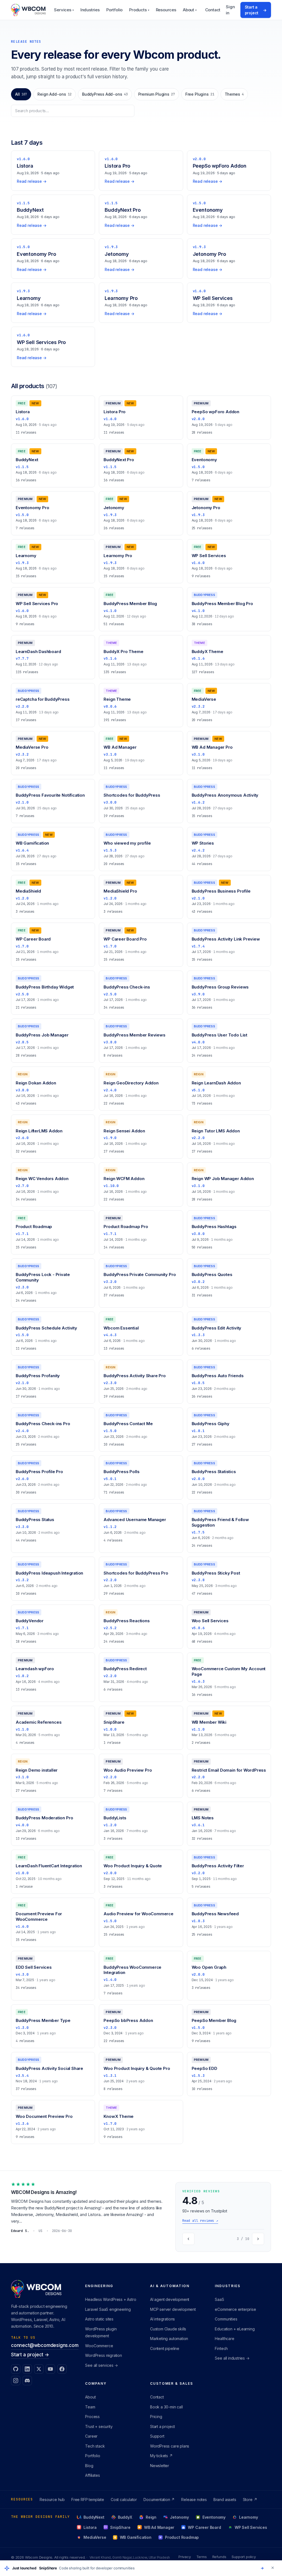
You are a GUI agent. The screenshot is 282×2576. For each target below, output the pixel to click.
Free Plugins (200, 94)
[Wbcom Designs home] (28, 10)
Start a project (256, 10)
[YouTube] (50, 2369)
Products (139, 10)
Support (157, 2436)
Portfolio (114, 10)
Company (96, 2383)
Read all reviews (200, 2221)
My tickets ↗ (161, 2456)
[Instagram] (16, 2381)
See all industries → (232, 2358)
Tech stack (95, 2446)
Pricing (156, 2417)
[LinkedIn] (27, 2369)
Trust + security (99, 2426)
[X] (39, 2369)
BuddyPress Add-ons (105, 94)
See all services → (101, 2365)
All (21, 94)
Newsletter (160, 2466)
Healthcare (224, 2339)
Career (91, 2436)
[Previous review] (188, 2239)
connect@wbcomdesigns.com (45, 2345)
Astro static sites (99, 2319)
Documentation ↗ (159, 2500)
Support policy (244, 2557)
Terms (202, 2557)
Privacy (185, 2557)
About (190, 10)
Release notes (194, 2500)
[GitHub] (16, 2369)
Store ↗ (250, 2500)
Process (92, 2417)
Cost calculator (124, 2500)
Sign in (230, 10)
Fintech (221, 2348)
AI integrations (162, 2319)
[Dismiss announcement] (273, 2568)
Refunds (219, 2557)
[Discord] (27, 2381)
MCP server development (173, 2309)
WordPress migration (103, 2355)
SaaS (219, 2299)
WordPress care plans (170, 2446)
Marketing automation (169, 2339)
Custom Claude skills (168, 2329)
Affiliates (92, 2475)
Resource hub (52, 2500)
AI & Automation (170, 2286)
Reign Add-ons (55, 94)
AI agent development (170, 2299)
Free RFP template (88, 2500)
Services (64, 10)
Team (90, 2407)
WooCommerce (99, 2346)
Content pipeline (165, 2348)
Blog (89, 2466)
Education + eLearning (235, 2329)
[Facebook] (62, 2369)
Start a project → (30, 2355)
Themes (234, 94)
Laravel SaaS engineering (108, 2309)
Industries (90, 10)
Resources (166, 10)
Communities (226, 2319)
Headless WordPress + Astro (111, 2299)
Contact (213, 10)
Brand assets (225, 2500)
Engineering (99, 2286)
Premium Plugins (157, 94)
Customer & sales (172, 2383)
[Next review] (258, 2239)
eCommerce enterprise (235, 2309)
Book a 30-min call (166, 2407)
